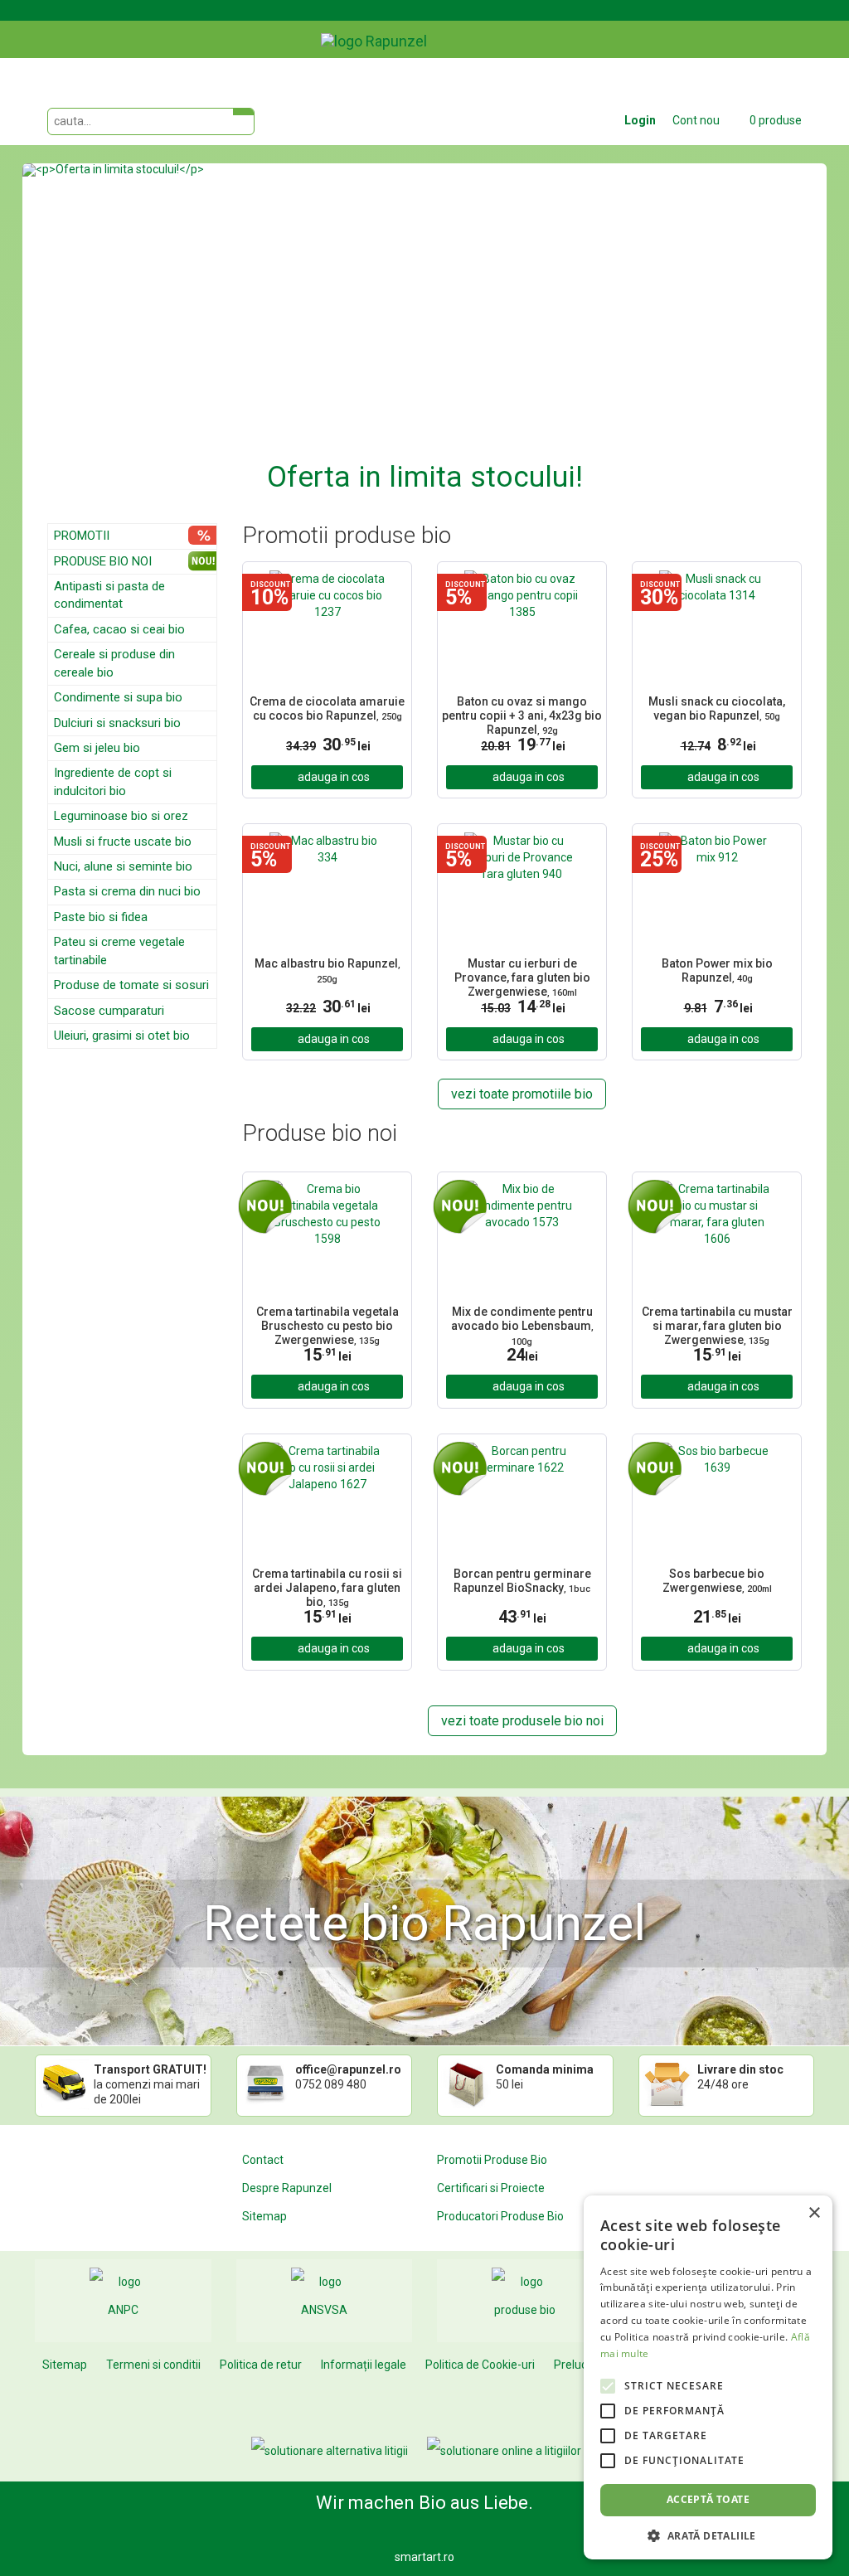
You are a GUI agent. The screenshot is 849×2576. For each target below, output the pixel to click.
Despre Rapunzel (287, 2188)
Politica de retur (261, 2365)
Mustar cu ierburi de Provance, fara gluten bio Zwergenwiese (522, 976)
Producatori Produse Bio (500, 2216)
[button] (83, 331)
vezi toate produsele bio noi (522, 1721)
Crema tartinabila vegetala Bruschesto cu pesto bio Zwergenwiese (327, 1324)
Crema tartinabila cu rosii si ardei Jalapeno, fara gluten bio (327, 1586)
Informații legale (364, 2365)
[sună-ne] (813, 27)
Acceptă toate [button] (708, 2499)
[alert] (708, 2377)
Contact (263, 2160)
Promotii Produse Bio (492, 2160)
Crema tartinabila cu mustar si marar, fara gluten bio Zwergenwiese (717, 1324)
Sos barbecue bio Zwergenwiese (717, 1581)
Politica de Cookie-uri (480, 2365)
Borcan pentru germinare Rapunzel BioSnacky (522, 1581)
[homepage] (412, 29)
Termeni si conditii (153, 2365)
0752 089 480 (331, 2084)
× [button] (814, 2213)
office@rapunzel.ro (348, 2069)
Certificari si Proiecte (491, 2188)
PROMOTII (82, 536)
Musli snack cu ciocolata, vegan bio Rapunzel (717, 708)
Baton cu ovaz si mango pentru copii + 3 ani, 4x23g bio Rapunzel (522, 714)
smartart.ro (424, 2557)
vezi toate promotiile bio (522, 1094)
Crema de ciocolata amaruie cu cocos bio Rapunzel (327, 708)
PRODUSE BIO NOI (103, 561)
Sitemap (264, 2216)
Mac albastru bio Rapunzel (327, 971)
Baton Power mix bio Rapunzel (717, 970)
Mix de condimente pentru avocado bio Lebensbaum (522, 1324)
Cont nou (696, 120)
